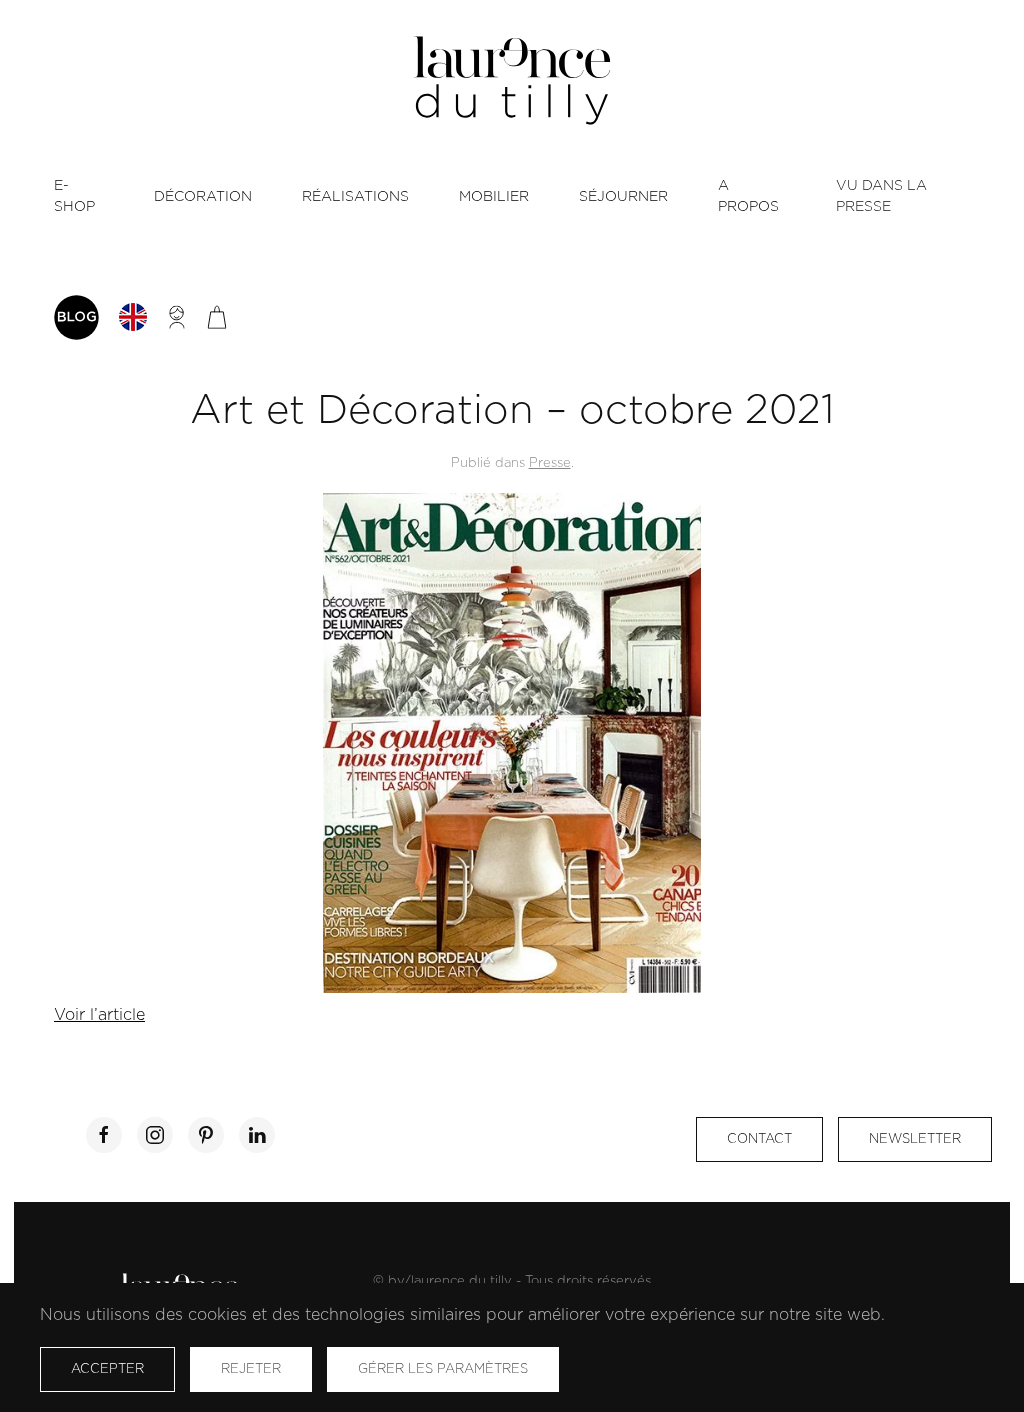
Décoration (203, 197)
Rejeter (251, 1369)
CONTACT (759, 1139)
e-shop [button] (74, 196)
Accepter (107, 1369)
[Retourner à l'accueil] (512, 80)
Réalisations (355, 197)
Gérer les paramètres (443, 1369)
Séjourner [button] (623, 197)
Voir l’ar (83, 1015)
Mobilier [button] (494, 197)
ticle (129, 1015)
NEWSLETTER (915, 1139)
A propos (748, 196)
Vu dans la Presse (881, 196)
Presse (550, 463)
